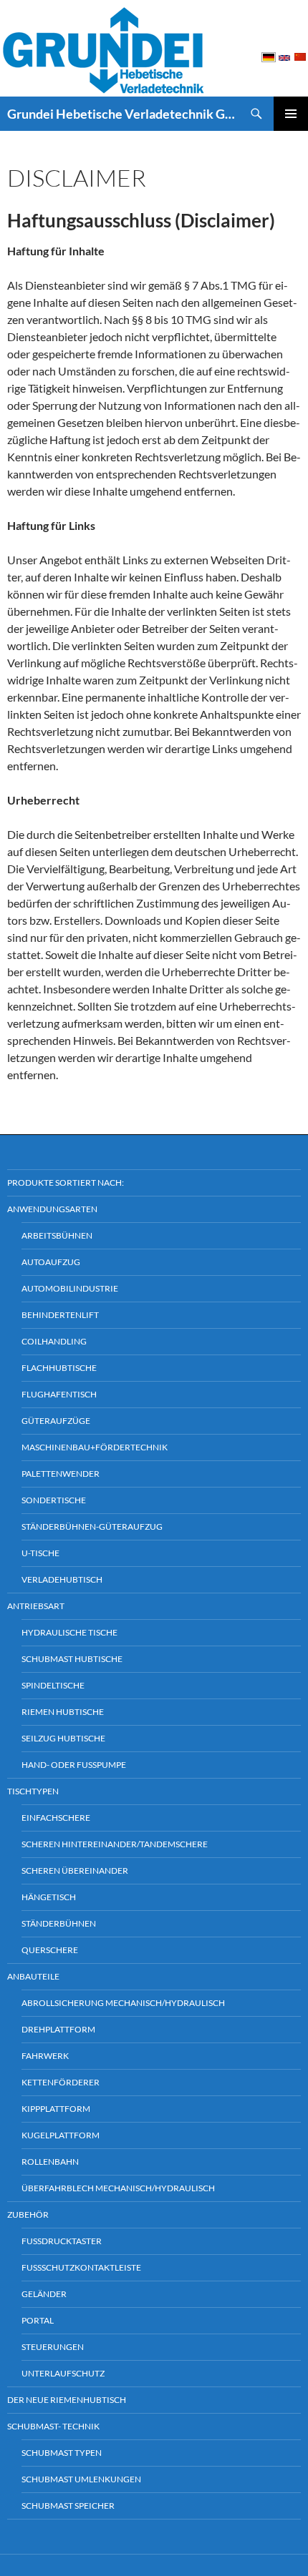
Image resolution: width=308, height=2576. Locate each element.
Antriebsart (36, 1606)
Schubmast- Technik (53, 2426)
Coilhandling (54, 1341)
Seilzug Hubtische (63, 1738)
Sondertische (54, 1500)
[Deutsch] (269, 56)
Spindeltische (53, 1685)
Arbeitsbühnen (57, 1235)
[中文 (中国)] (300, 56)
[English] (284, 57)
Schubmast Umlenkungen (81, 2479)
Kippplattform (56, 2109)
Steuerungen (53, 2347)
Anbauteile (33, 1976)
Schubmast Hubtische (72, 1659)
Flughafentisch (59, 1394)
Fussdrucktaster (62, 2241)
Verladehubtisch (62, 1579)
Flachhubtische (59, 1368)
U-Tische (40, 1553)
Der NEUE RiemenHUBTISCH (67, 2400)
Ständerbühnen (59, 1923)
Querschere (50, 1950)
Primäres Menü (291, 114)
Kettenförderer (61, 2082)
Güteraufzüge (56, 1421)
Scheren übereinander (75, 1870)
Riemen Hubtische (63, 1712)
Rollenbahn (50, 2162)
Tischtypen (33, 1791)
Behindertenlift (60, 1315)
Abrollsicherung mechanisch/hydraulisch (123, 2003)
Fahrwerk (45, 2056)
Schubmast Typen (62, 2453)
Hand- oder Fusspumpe (74, 1765)
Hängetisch (49, 1897)
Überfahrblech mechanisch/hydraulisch (118, 2188)
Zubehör (28, 2214)
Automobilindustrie (70, 1288)
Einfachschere (56, 1818)
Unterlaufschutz (63, 2373)
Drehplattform (58, 2029)
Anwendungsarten (52, 1209)
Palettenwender (61, 1474)
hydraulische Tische (69, 1632)
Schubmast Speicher (68, 2506)
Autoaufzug (51, 1262)
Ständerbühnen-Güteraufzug (92, 1527)
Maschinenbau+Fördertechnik (95, 1447)
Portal (38, 2320)
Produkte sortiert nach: (66, 1183)
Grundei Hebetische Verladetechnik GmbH (123, 114)
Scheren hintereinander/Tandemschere (115, 1844)
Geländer (44, 2294)
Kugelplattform (61, 2135)
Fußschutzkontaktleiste (81, 2267)
